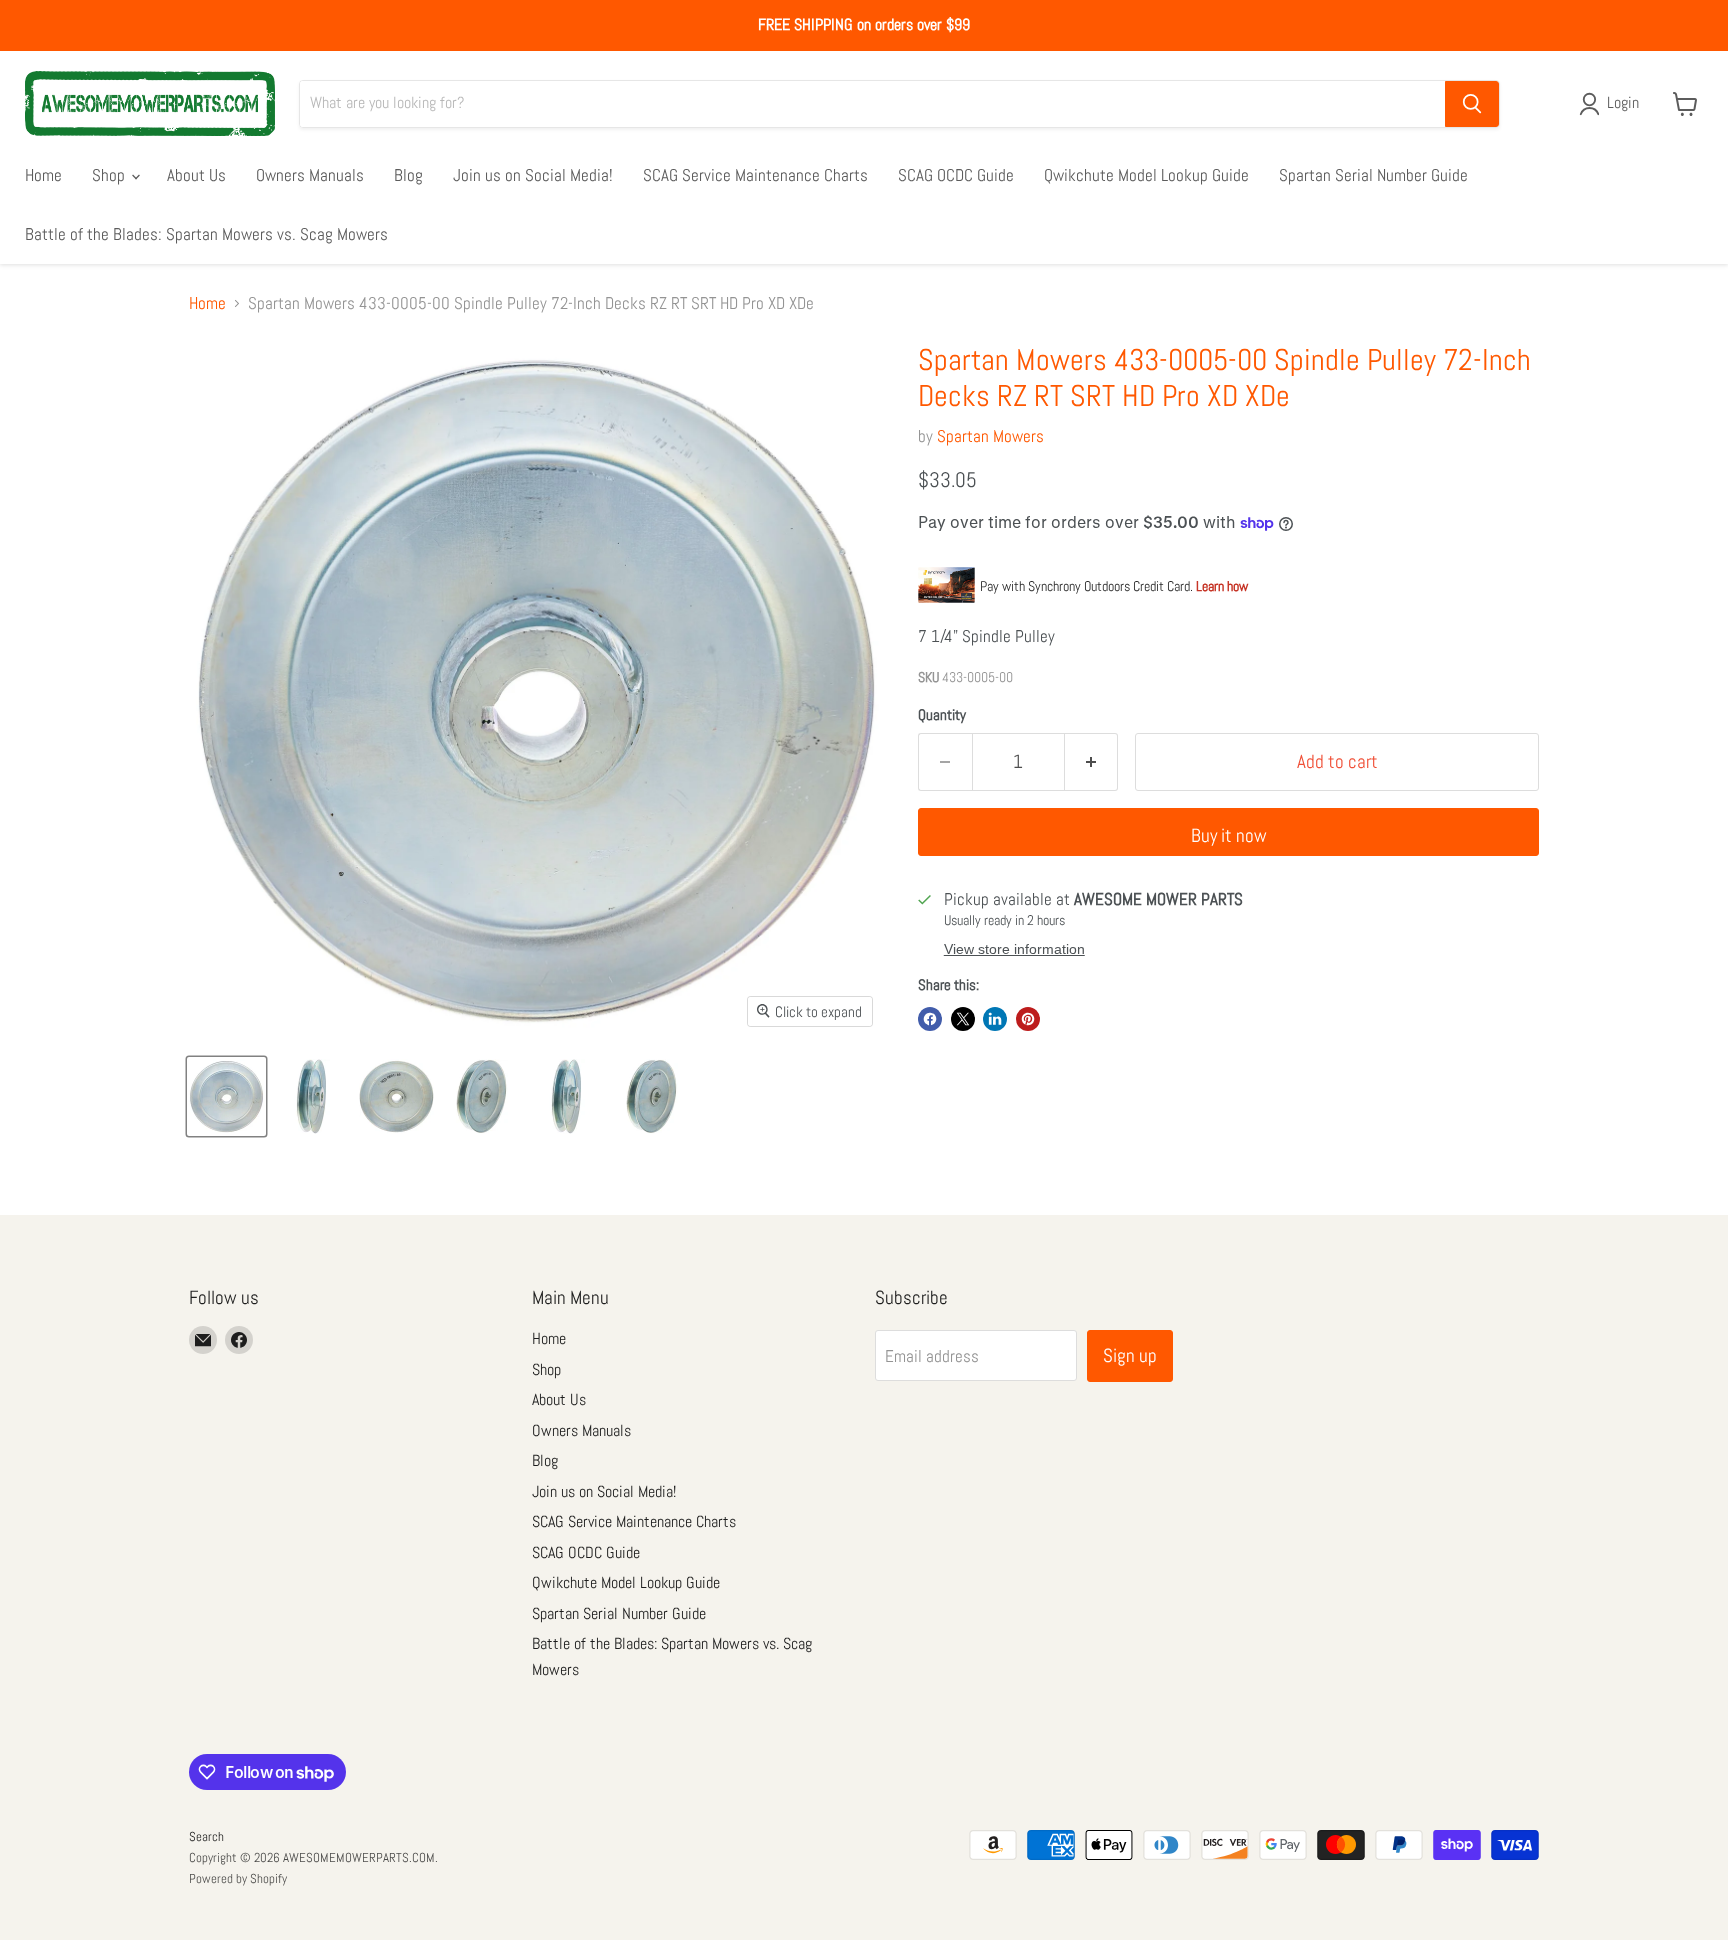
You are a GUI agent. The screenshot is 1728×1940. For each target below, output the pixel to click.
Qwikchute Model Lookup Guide (1146, 175)
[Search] (1472, 104)
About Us (196, 175)
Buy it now (1229, 835)
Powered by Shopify (238, 1878)
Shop (110, 175)
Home (43, 175)
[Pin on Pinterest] (1028, 1019)
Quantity (942, 714)
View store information (1014, 949)
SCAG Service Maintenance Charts (755, 175)
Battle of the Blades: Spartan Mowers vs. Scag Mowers (206, 234)
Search (206, 1836)
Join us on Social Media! (533, 175)
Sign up (1130, 1355)
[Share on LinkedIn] (995, 1019)
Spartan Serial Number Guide (1373, 175)
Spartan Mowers (990, 436)
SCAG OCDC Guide (956, 175)
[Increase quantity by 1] (1092, 762)
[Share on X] (963, 1019)
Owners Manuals (310, 175)
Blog (408, 175)
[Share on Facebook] (930, 1019)
